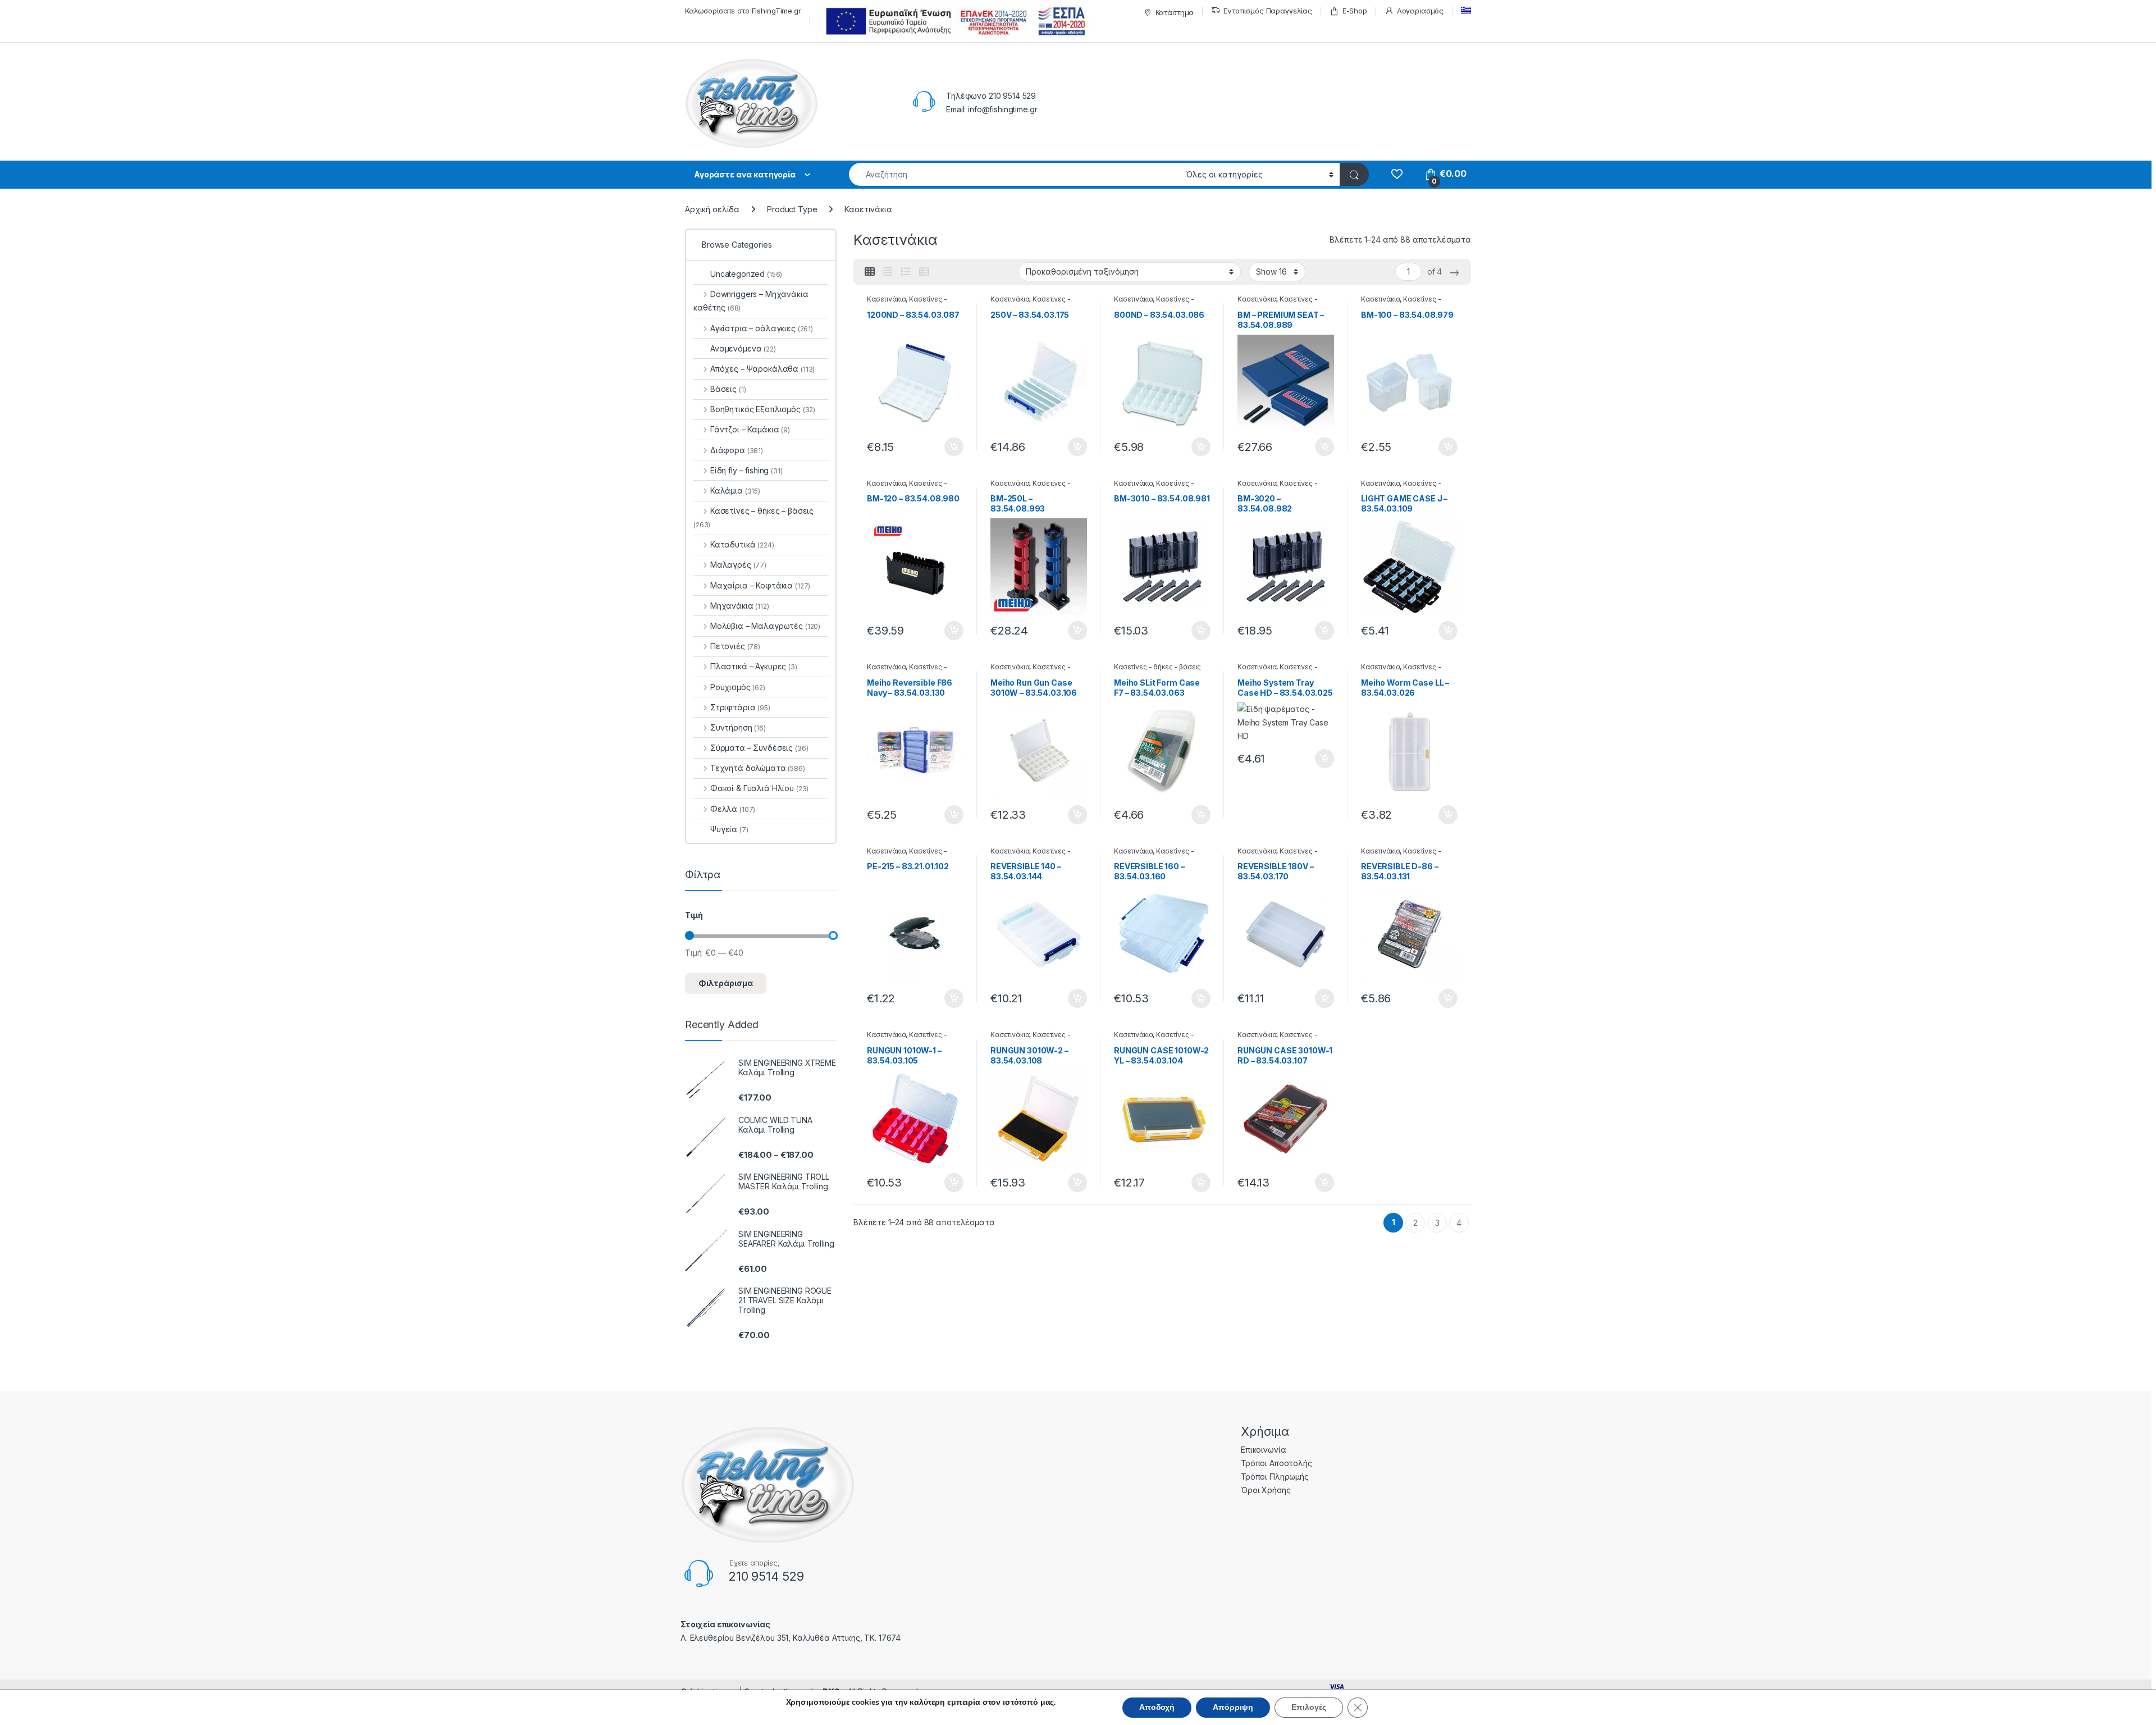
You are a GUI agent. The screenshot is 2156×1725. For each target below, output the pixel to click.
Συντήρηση (738, 727)
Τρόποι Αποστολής (1276, 1463)
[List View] (906, 272)
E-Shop (1355, 11)
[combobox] (1014, 174)
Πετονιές (735, 646)
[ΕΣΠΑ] (954, 21)
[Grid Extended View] (888, 272)
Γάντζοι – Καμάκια (750, 429)
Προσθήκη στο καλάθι (944, 447)
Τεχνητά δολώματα (758, 768)
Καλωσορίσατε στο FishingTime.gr (743, 11)
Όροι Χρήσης (1266, 1490)
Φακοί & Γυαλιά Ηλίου (759, 788)
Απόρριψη (1233, 1707)
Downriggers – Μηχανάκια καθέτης (751, 301)
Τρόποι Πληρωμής (1275, 1477)
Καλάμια (735, 490)
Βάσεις (728, 389)
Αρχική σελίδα (712, 209)
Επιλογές (1309, 1707)
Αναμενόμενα (743, 348)
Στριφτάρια (740, 707)
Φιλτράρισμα (726, 983)
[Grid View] (870, 272)
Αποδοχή (1157, 1707)
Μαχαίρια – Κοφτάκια (760, 585)
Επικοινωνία (1263, 1450)
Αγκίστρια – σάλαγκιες (762, 328)
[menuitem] (1466, 10)
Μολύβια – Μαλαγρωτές (765, 626)
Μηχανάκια (740, 606)
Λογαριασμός (1420, 11)
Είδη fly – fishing (746, 470)
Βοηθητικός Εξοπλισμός (763, 409)
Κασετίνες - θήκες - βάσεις (907, 303)
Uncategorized (746, 274)
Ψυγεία (729, 829)
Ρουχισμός (738, 687)
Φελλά (733, 809)
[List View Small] (924, 272)
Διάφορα (737, 450)
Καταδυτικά (742, 544)
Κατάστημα (1175, 12)
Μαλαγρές (738, 565)
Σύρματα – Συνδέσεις (759, 748)
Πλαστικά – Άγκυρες (754, 666)
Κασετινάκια (886, 299)
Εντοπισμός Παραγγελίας (1268, 11)
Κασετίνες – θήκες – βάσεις (753, 517)
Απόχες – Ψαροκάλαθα (762, 369)
